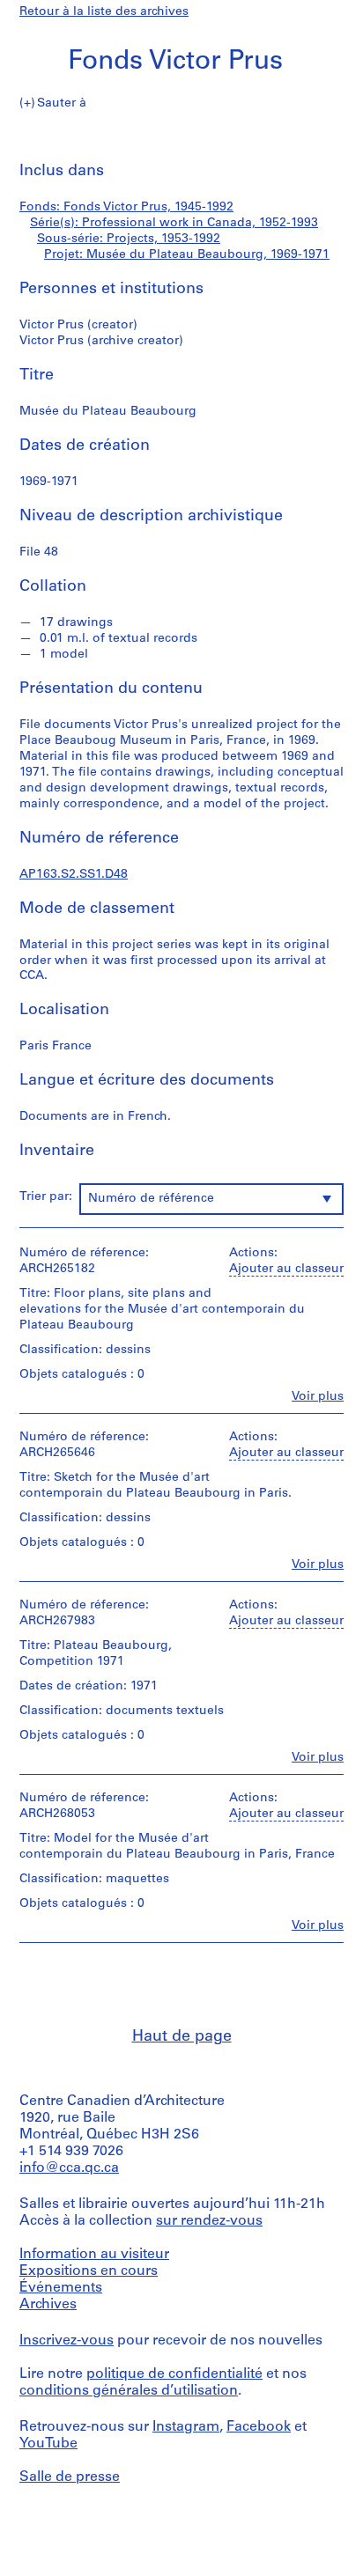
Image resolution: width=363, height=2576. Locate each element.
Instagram (186, 2427)
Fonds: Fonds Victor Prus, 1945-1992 (126, 207)
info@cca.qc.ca (69, 2168)
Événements (61, 2288)
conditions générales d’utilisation (129, 2391)
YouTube (48, 2444)
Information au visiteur (94, 2255)
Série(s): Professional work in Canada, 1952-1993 (174, 223)
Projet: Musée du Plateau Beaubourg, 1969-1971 (187, 255)
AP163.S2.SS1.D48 (74, 875)
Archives (48, 2305)
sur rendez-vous (209, 2221)
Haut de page (182, 2037)
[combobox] (211, 1199)
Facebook (259, 2427)
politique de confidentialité (174, 2374)
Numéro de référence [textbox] (151, 1199)
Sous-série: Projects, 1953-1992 (129, 239)
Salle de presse (70, 2477)
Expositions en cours (89, 2271)
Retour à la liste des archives (104, 12)
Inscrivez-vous (67, 2341)
